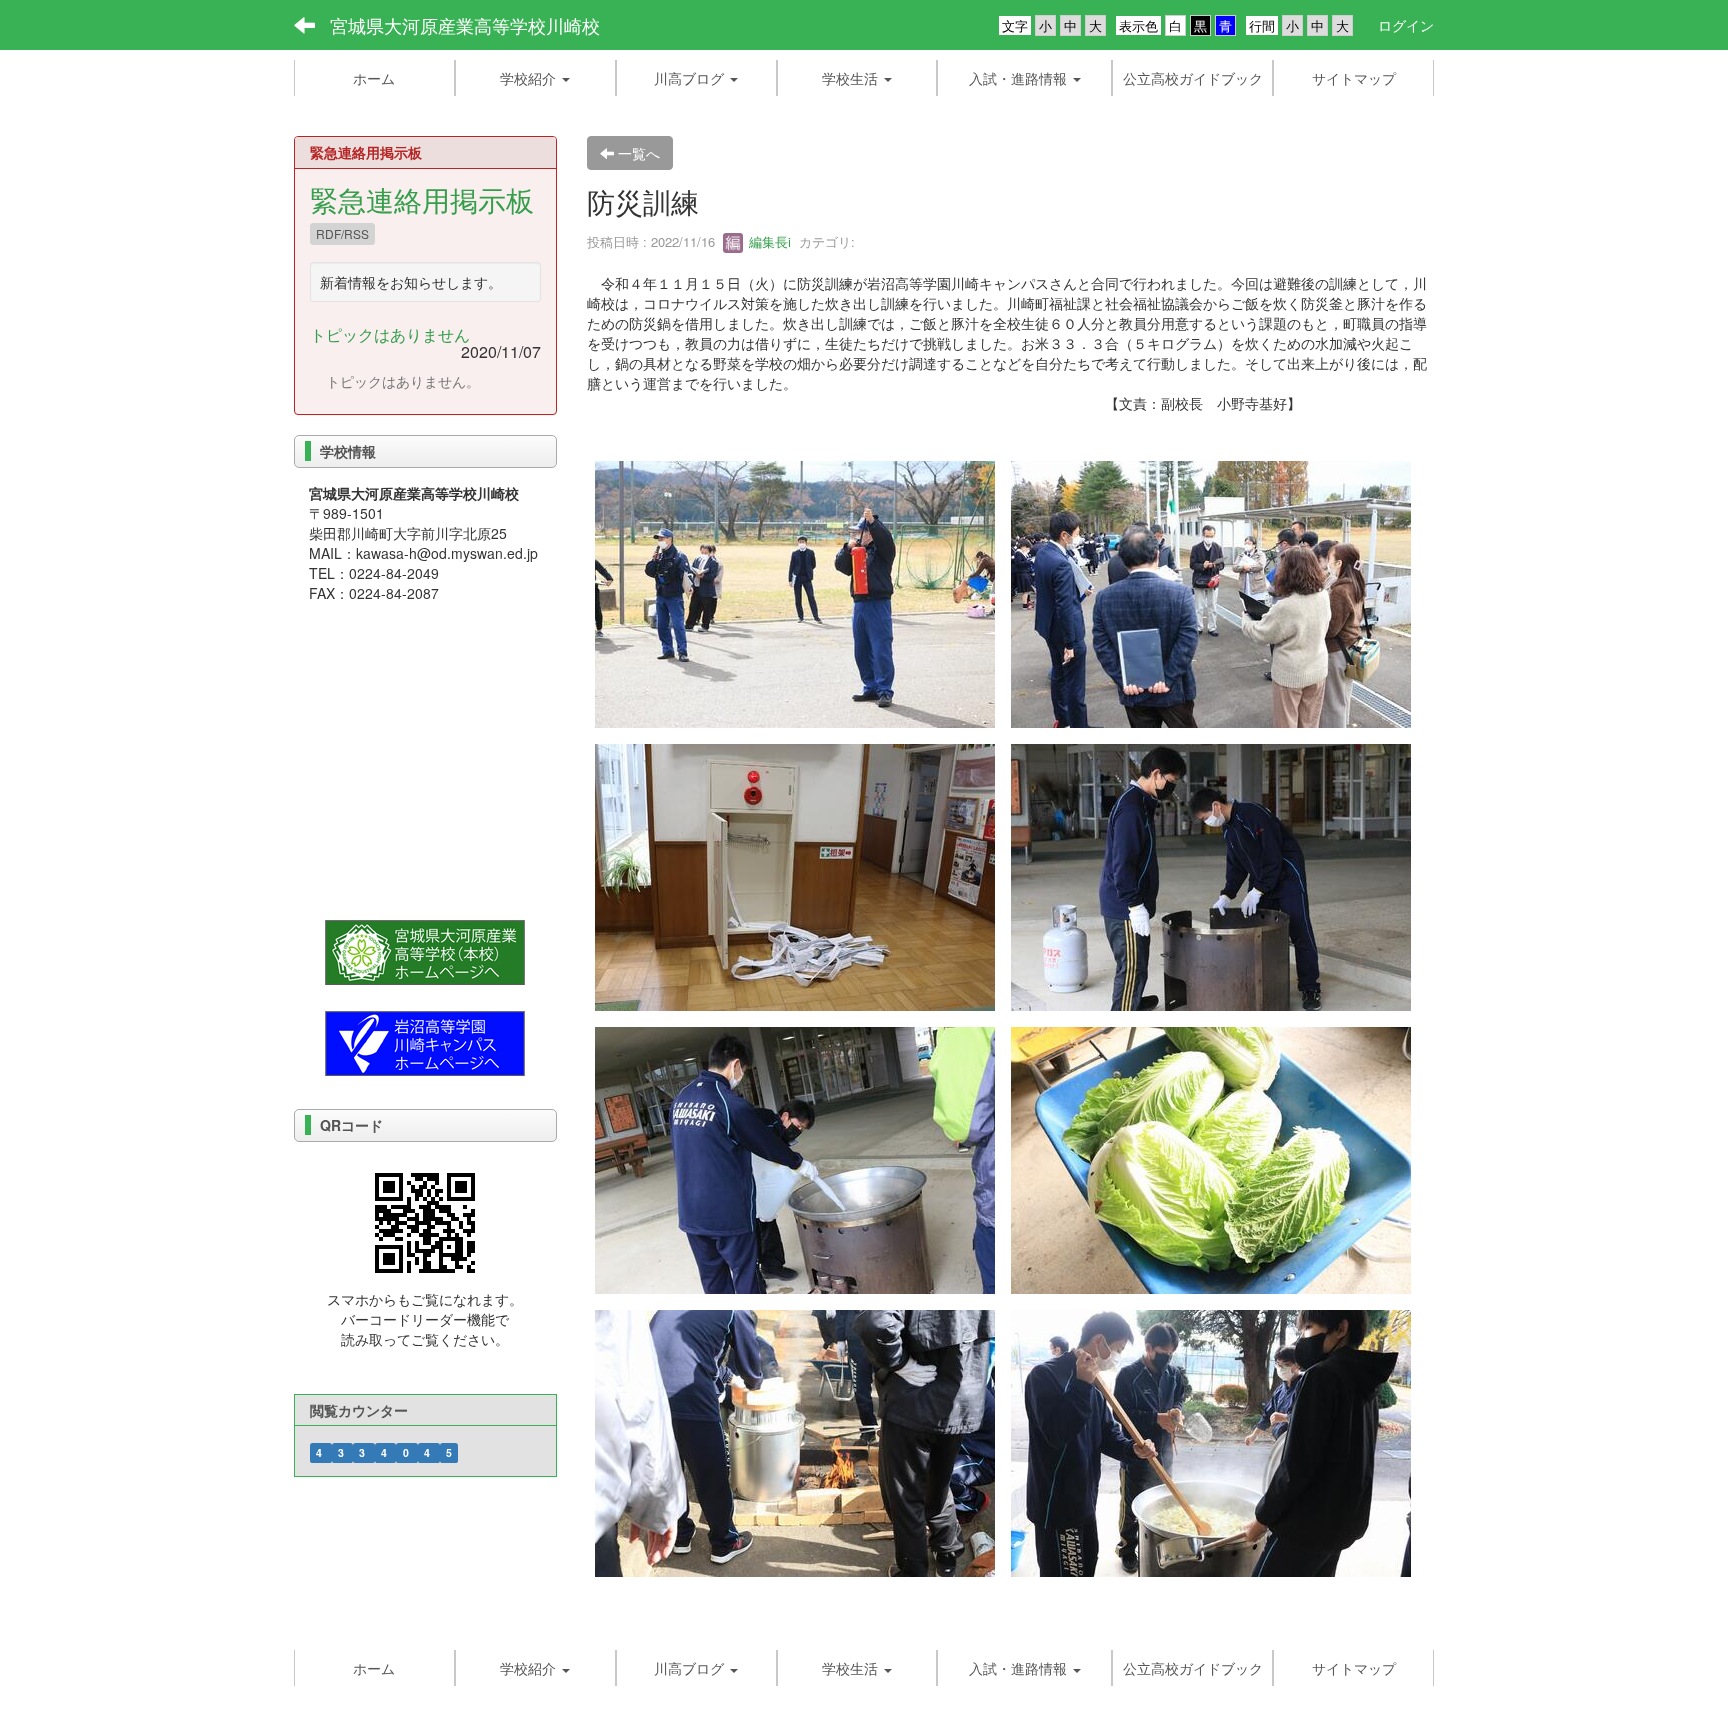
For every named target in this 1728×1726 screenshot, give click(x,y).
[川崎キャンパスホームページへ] (425, 1041)
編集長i (768, 241)
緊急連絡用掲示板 (422, 199)
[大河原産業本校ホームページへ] (425, 950)
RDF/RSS (342, 233)
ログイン (1406, 25)
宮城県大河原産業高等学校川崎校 (465, 25)
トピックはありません (390, 334)
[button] (535, 78)
